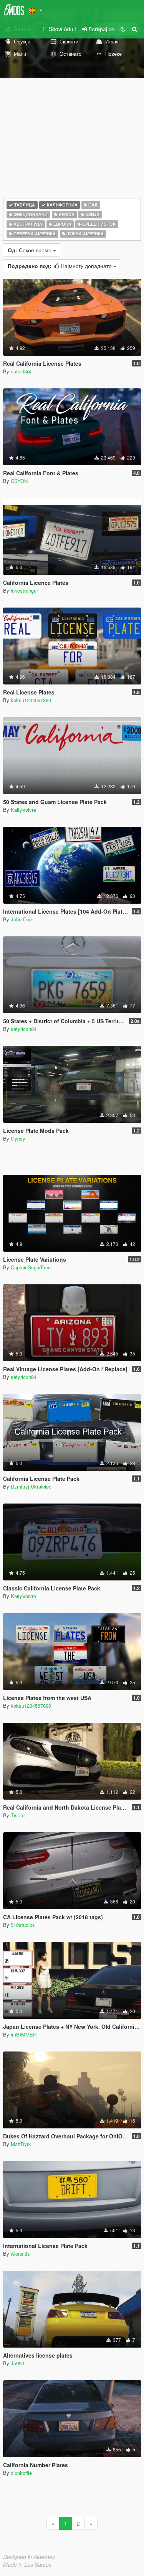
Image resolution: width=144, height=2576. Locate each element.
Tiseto (18, 1815)
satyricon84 (24, 1029)
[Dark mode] (123, 29)
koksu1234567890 (31, 700)
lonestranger (24, 590)
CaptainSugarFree (31, 1267)
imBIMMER (24, 2034)
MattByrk (21, 2144)
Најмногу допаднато (60, 266)
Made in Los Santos (27, 2564)
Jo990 (17, 2363)
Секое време (30, 250)
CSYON (19, 481)
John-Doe (21, 919)
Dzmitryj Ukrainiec (31, 1486)
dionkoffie (21, 2473)
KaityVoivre (23, 810)
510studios (23, 1925)
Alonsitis (20, 2254)
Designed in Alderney (29, 2557)
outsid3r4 (21, 371)
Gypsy (18, 1138)
